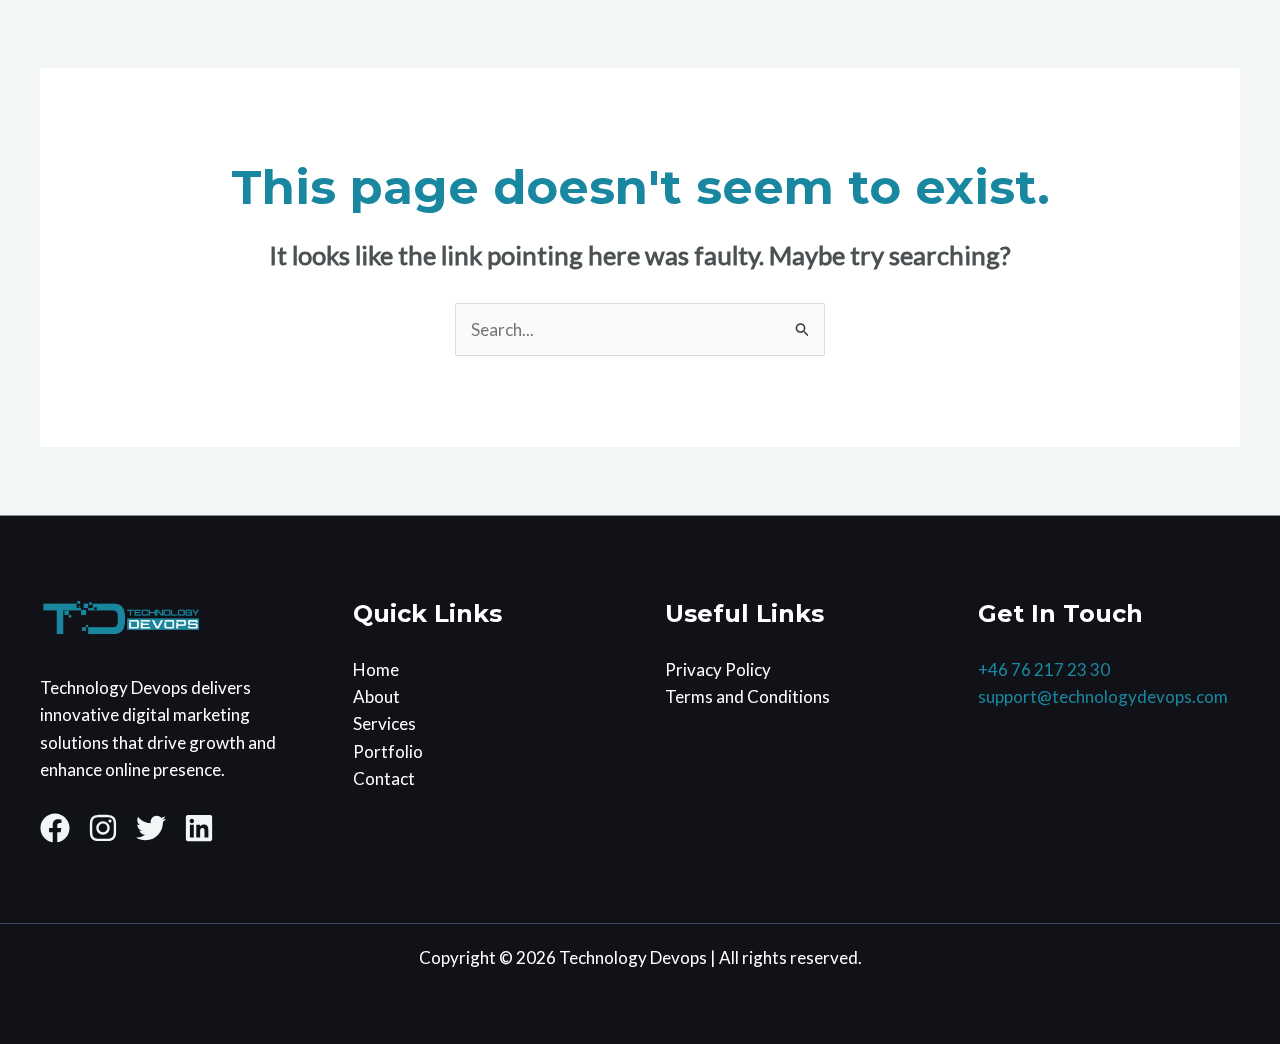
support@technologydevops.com (1103, 696)
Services (384, 723)
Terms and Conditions (747, 696)
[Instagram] (103, 828)
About (376, 696)
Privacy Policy (718, 669)
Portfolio (388, 751)
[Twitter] (151, 828)
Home (376, 669)
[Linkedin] (199, 828)
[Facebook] (55, 828)
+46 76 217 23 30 (1044, 669)
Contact (384, 778)
